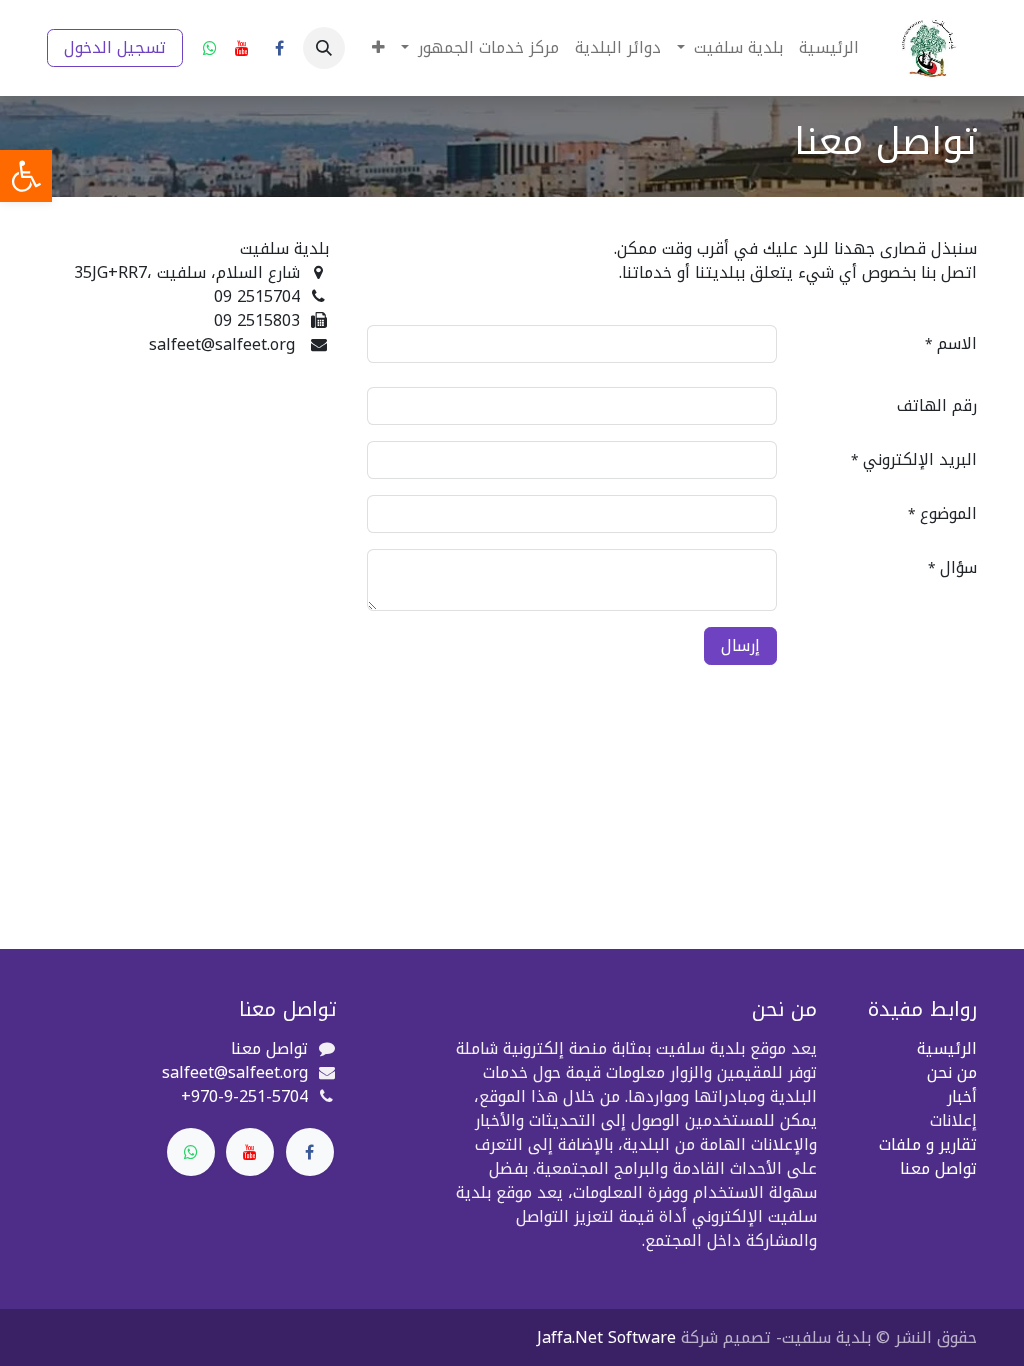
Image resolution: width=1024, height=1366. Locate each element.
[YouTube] (242, 48)
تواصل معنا (938, 1168)
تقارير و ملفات (928, 1144)
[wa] (210, 48)
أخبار (962, 1096)
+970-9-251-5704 (244, 1096)
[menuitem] (829, 48)
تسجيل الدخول (115, 47)
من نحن (952, 1072)
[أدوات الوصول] (26, 176)
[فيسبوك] (279, 48)
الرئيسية (947, 1048)
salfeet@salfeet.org (235, 1072)
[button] (324, 48)
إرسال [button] (740, 645)
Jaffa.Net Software (606, 1337)
